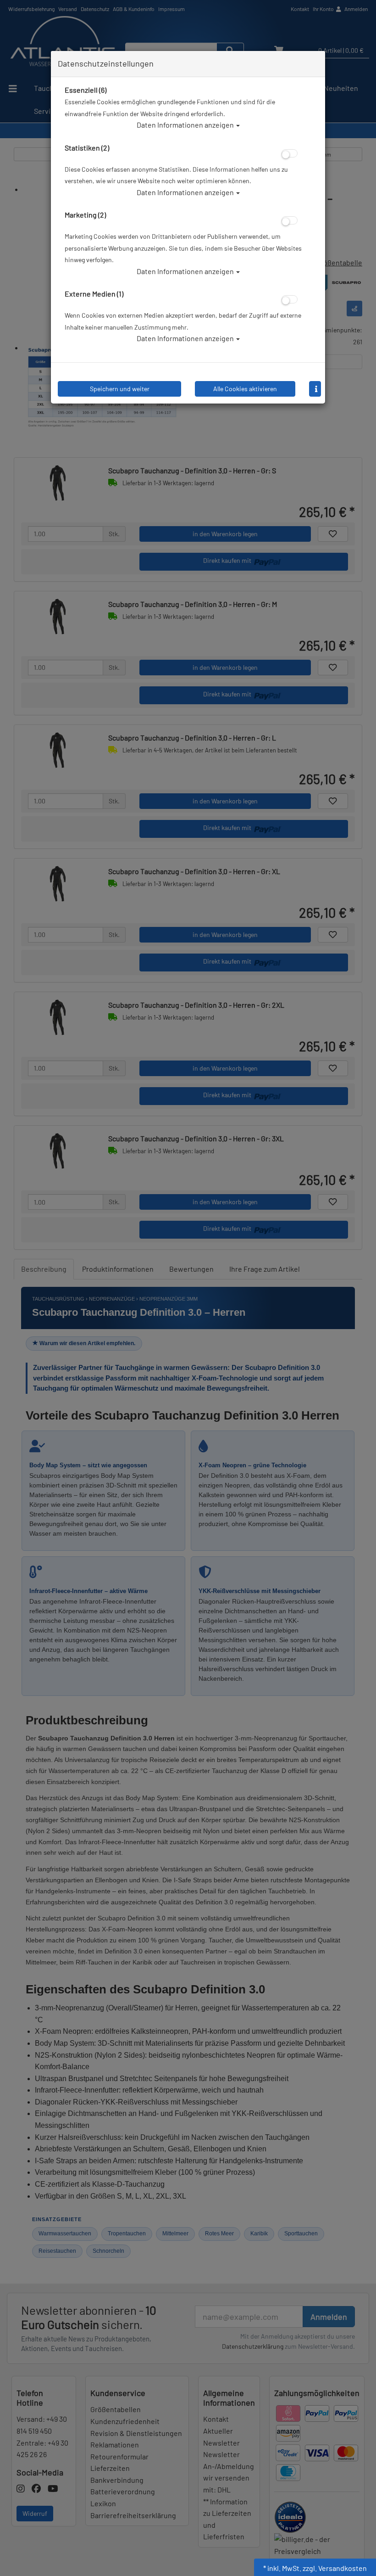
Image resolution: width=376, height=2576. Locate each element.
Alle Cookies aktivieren (245, 389)
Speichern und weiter (120, 389)
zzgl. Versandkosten (335, 2568)
